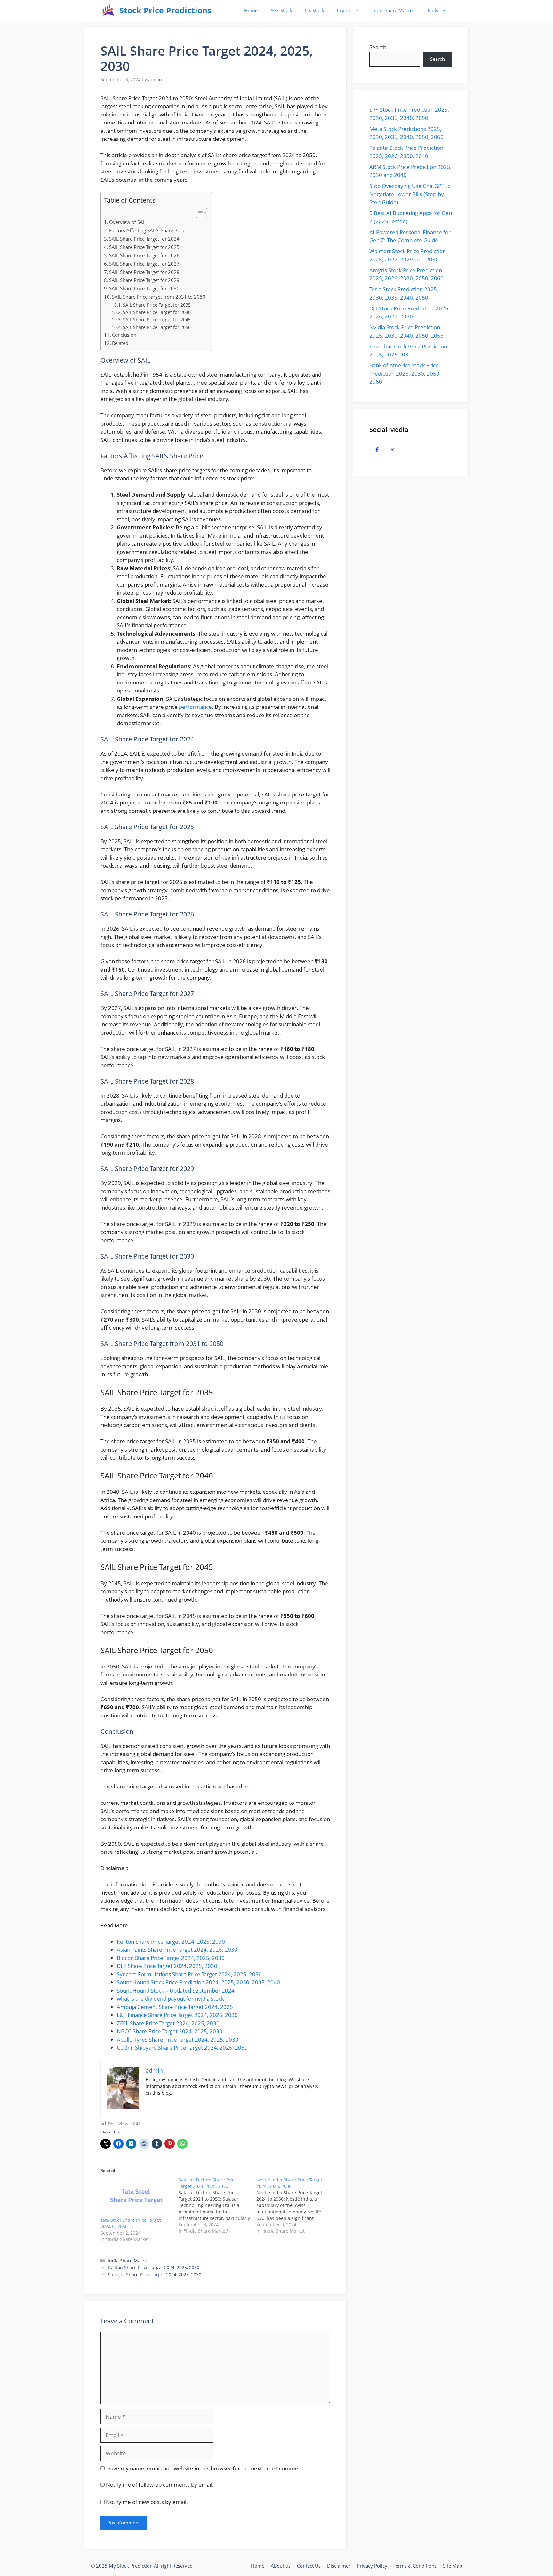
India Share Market (393, 10)
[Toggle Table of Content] (198, 213)
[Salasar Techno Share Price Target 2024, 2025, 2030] (218, 2205)
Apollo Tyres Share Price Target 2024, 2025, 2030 (178, 2040)
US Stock (315, 10)
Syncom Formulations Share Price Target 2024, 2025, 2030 (189, 1974)
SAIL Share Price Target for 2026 (144, 255)
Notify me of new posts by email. (147, 2502)
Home (251, 10)
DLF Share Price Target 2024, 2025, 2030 (167, 1966)
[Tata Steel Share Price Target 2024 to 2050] (136, 2197)
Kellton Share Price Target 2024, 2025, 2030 (171, 1942)
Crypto (344, 10)
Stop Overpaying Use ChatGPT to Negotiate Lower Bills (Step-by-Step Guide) (410, 194)
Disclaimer (339, 2566)
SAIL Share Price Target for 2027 (144, 264)
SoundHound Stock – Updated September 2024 (176, 1991)
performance (195, 707)
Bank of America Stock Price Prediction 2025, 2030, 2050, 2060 (405, 373)
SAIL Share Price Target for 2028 (144, 272)
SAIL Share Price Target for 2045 (157, 320)
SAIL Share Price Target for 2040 (157, 312)
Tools (433, 10)
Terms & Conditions (415, 2566)
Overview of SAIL (128, 222)
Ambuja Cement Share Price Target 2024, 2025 (175, 2007)
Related (120, 343)
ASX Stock (281, 10)
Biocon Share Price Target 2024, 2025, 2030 (171, 1958)
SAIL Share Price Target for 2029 (144, 280)
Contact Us (309, 2566)
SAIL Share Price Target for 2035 (157, 305)
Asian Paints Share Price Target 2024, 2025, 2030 (177, 1950)
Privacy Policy (372, 2566)
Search (378, 47)
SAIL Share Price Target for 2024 (144, 239)
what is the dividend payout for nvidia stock (170, 1999)
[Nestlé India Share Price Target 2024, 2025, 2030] (295, 2205)
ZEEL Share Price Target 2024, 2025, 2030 (168, 2023)
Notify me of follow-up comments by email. (160, 2485)
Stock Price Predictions (165, 10)
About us (281, 2566)
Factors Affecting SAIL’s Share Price (147, 230)
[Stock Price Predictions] (108, 10)
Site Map (453, 2566)
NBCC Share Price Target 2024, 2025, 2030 (170, 2031)
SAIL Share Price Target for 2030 (144, 288)
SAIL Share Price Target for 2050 (157, 327)
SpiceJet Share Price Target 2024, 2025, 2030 (155, 2274)
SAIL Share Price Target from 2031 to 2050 (159, 297)
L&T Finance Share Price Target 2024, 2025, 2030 (177, 2015)
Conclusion (124, 335)
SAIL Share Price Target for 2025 (144, 247)
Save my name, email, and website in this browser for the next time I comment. (206, 2468)
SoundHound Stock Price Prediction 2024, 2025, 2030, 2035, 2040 (198, 1982)
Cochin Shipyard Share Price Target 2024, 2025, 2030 (182, 2048)
